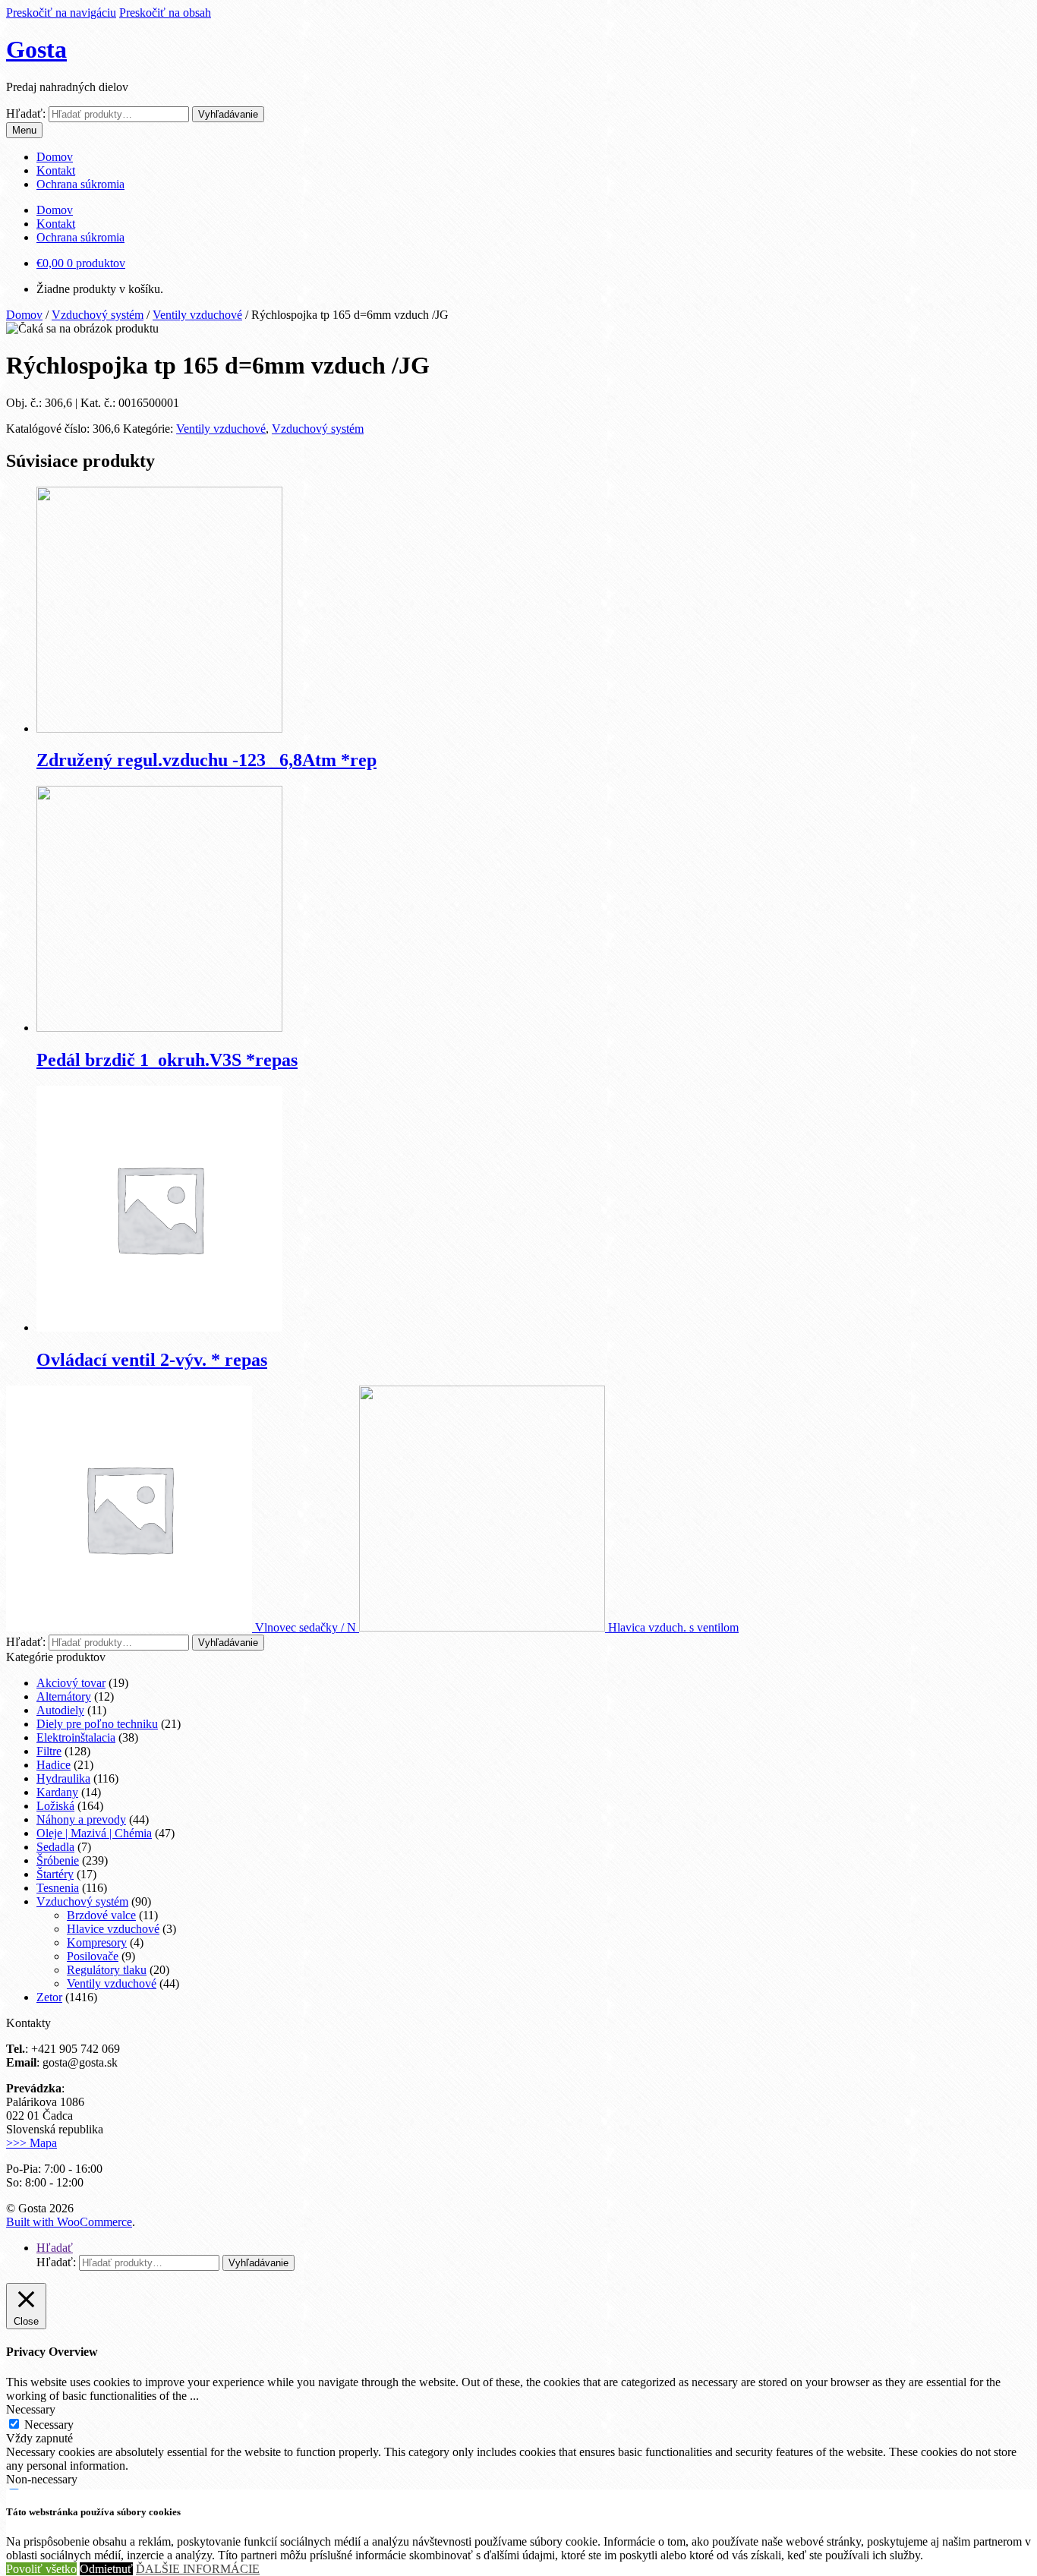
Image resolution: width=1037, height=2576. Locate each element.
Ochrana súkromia (80, 184)
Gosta (36, 49)
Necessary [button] (31, 2409)
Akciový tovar (71, 1683)
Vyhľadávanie (228, 114)
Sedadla (55, 1847)
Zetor (49, 1997)
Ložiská (55, 1806)
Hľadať (55, 2248)
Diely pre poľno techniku (97, 1724)
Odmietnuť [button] (106, 2569)
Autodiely (60, 1710)
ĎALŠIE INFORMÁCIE (198, 2569)
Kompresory (97, 1942)
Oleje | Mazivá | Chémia (94, 1833)
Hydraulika (63, 1778)
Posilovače (93, 1956)
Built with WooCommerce (69, 2222)
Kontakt (56, 170)
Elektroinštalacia (76, 1737)
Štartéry (55, 1874)
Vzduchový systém (98, 315)
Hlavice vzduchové (113, 1929)
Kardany (57, 1792)
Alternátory (64, 1696)
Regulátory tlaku (107, 1970)
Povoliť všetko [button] (41, 2569)
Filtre (49, 1751)
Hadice (54, 1765)
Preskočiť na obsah (165, 13)
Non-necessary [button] (42, 2479)
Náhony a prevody (81, 1819)
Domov (55, 157)
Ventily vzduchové (197, 315)
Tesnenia (58, 1888)
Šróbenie (58, 1860)
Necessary (49, 2425)
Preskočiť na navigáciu (61, 13)
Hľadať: (26, 114)
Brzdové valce (101, 1915)
